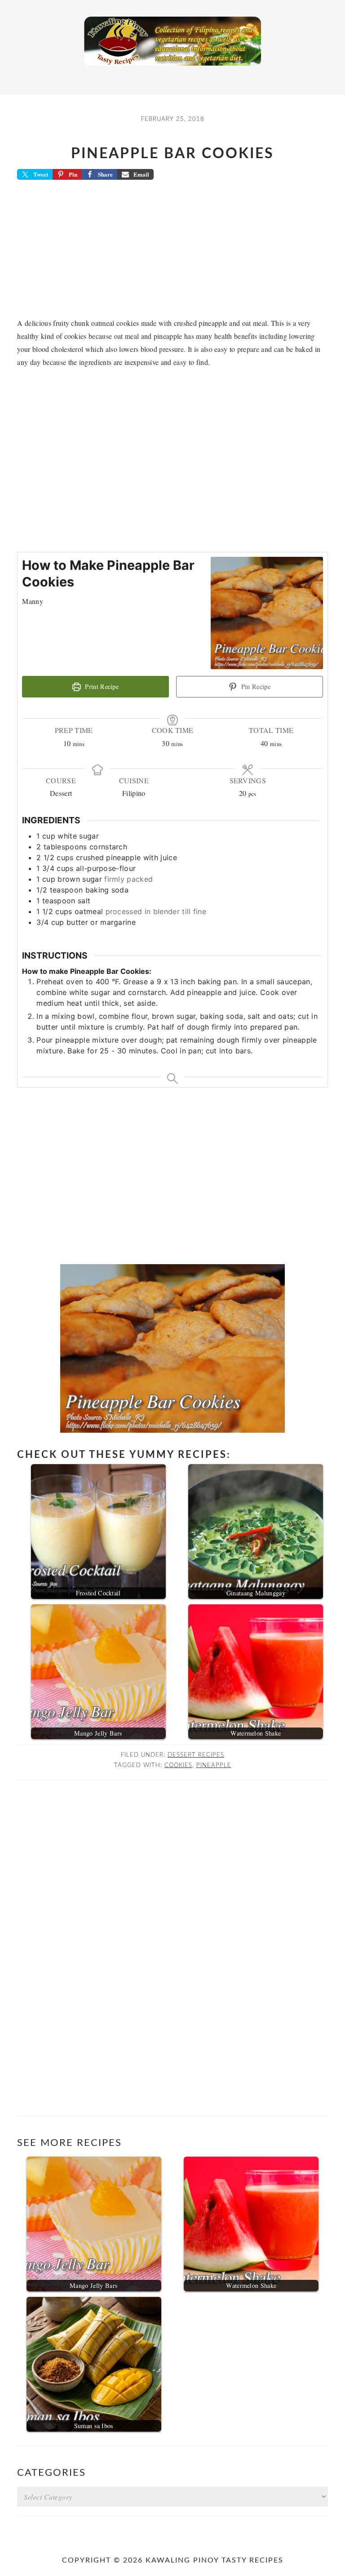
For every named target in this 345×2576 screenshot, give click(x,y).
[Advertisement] (173, 252)
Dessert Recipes (196, 1755)
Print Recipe (101, 686)
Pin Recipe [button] (255, 686)
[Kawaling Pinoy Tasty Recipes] (172, 68)
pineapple (214, 1765)
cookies (178, 1765)
